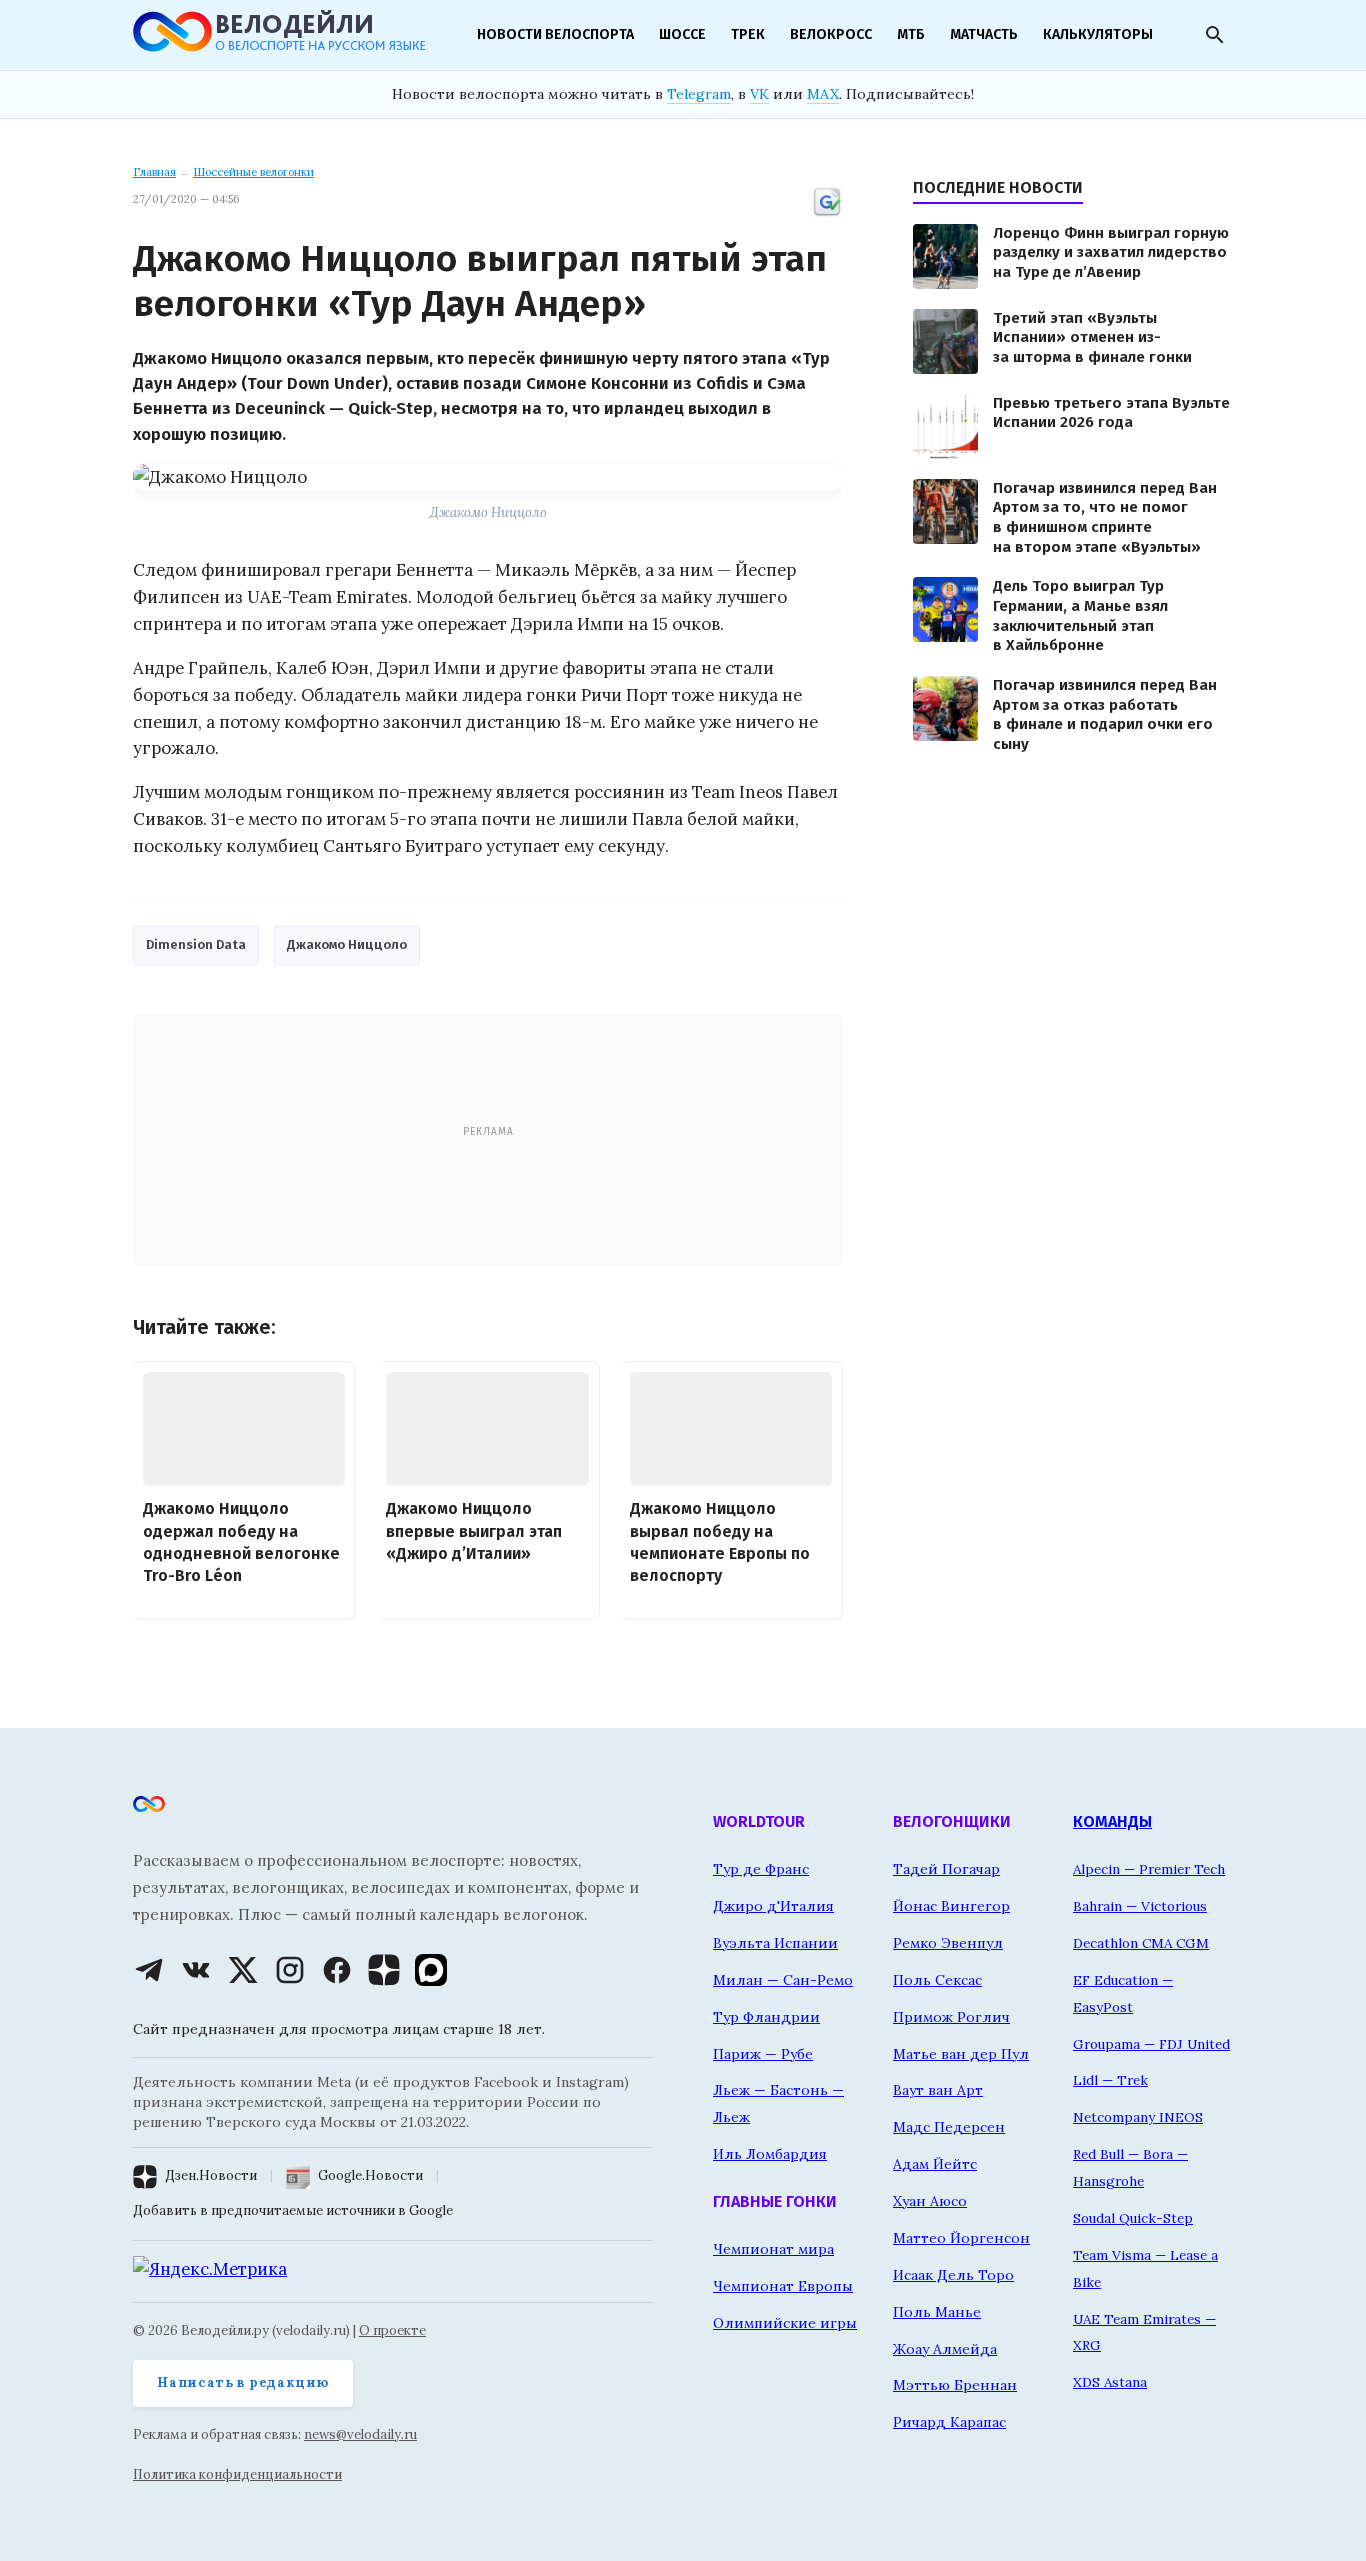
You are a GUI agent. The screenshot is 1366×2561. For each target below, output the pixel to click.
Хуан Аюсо (930, 2201)
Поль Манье (937, 2312)
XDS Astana (1110, 2382)
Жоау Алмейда (945, 2349)
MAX (823, 94)
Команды (1112, 1821)
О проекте (392, 2330)
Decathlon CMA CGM (1141, 1943)
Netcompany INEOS (1138, 2117)
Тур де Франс (761, 1869)
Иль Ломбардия (770, 2154)
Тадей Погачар (946, 1869)
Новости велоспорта (555, 34)
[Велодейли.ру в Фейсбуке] (337, 1970)
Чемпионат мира (773, 2249)
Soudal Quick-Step (1133, 2218)
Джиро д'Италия (773, 1906)
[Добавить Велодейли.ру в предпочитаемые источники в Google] (827, 214)
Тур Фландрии (766, 2017)
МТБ (911, 34)
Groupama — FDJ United (1151, 2044)
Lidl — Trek (1110, 2080)
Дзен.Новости (211, 2175)
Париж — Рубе (763, 2054)
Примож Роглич (951, 2017)
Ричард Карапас (949, 2422)
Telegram (699, 94)
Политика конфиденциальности (237, 2474)
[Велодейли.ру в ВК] (196, 1970)
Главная (154, 172)
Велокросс (831, 34)
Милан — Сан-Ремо (783, 1980)
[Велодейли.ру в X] (243, 1970)
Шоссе (682, 34)
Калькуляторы (1098, 34)
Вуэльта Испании (775, 1943)
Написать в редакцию (243, 2382)
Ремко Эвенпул (948, 1943)
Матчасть (984, 34)
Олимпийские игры (785, 2323)
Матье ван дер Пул (961, 2054)
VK (759, 94)
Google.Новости (370, 2175)
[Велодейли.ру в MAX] (431, 1970)
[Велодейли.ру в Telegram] (149, 1970)
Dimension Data (196, 944)
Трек (748, 34)
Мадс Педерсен (949, 2127)
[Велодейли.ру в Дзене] (384, 1970)
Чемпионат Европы (783, 2286)
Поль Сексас (937, 1980)
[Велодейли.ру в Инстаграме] (290, 1970)
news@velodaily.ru (360, 2434)
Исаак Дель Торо (953, 2275)
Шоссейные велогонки (253, 172)
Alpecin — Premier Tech (1149, 1869)
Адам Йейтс (935, 2164)
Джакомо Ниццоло (347, 944)
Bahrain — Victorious (1140, 1906)
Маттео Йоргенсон (961, 2238)
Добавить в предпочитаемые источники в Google (293, 2210)
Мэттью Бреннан (955, 2385)
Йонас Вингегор (951, 1906)
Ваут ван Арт (938, 2090)
